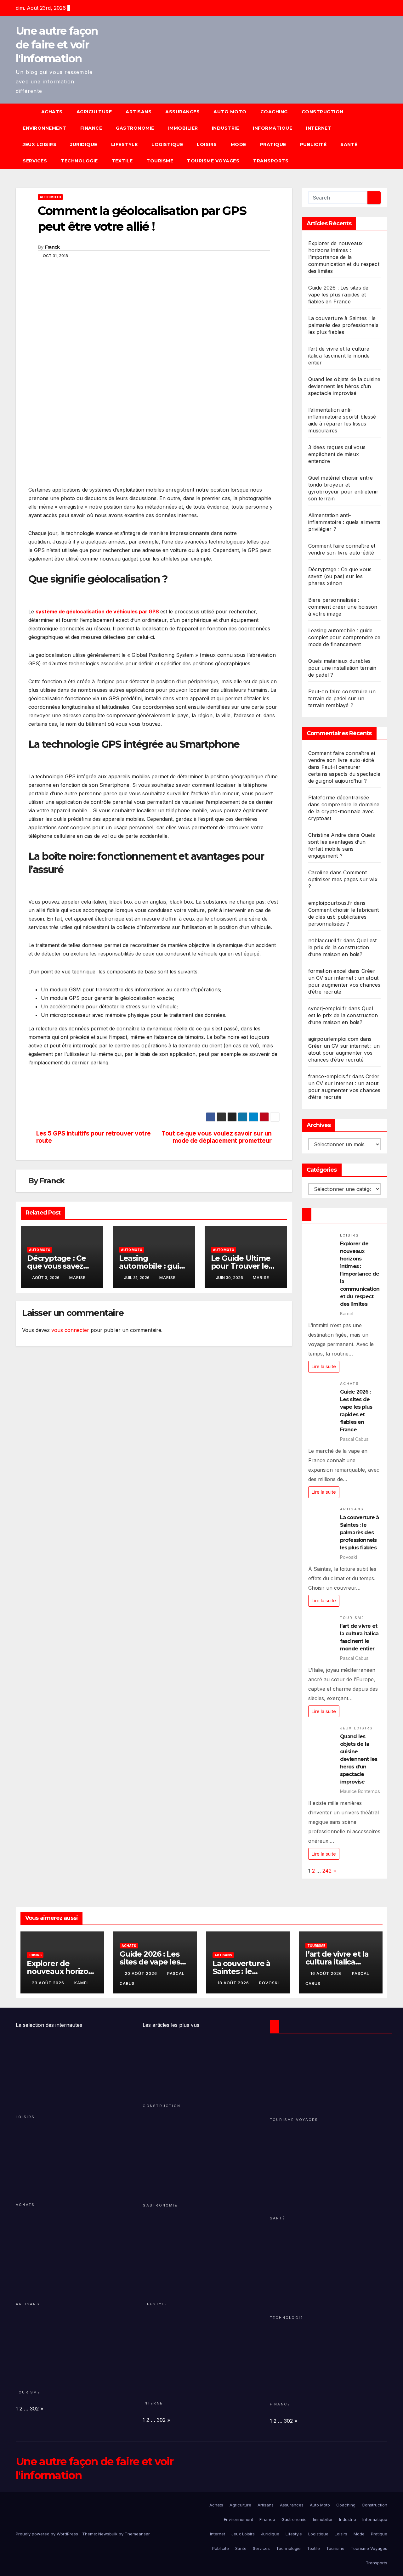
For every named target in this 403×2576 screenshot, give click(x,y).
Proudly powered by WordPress (48, 2534)
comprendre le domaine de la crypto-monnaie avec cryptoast (344, 811)
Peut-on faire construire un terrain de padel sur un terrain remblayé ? (342, 698)
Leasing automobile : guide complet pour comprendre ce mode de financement (344, 637)
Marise (77, 1278)
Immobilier (183, 128)
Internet (319, 128)
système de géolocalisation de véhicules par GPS (97, 612)
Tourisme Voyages (213, 161)
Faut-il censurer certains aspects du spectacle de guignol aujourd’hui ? (344, 774)
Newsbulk (108, 2534)
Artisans (139, 112)
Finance (91, 128)
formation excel (327, 971)
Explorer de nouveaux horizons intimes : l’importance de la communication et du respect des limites (344, 257)
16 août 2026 (327, 1973)
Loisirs (207, 144)
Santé (349, 144)
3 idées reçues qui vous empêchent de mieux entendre (337, 454)
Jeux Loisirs (40, 144)
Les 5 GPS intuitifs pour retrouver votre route (94, 1137)
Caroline (318, 872)
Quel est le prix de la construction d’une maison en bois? (343, 947)
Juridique (84, 144)
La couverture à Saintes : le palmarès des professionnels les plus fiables (343, 325)
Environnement (45, 128)
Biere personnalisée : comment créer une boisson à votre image (343, 607)
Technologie (79, 161)
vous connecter (70, 1330)
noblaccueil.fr (325, 940)
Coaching (274, 112)
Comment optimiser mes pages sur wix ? (343, 879)
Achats (52, 112)
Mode (238, 144)
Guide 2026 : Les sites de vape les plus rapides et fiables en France (338, 295)
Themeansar (137, 2534)
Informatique (272, 128)
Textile (122, 161)
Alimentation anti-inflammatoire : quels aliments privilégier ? (344, 522)
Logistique (167, 144)
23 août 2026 (49, 1983)
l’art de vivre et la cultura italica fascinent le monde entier (339, 356)
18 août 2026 (234, 1983)
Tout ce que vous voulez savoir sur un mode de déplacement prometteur (217, 1137)
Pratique (273, 144)
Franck (52, 247)
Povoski (269, 1983)
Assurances (182, 112)
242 (327, 1871)
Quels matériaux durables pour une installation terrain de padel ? (342, 668)
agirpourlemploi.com (333, 1039)
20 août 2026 (142, 1973)
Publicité (313, 144)
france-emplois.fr (329, 1076)
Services (35, 161)
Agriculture (94, 112)
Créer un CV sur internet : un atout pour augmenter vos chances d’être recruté (344, 1053)
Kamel (82, 1983)
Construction (323, 112)
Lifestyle (125, 144)
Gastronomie (135, 128)
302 (34, 2409)
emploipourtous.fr (330, 903)
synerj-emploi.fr (328, 1008)
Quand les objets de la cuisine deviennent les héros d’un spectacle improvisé (344, 386)
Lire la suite (324, 1366)
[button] (385, 136)
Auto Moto (230, 112)
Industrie (226, 128)
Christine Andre (327, 835)
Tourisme (160, 161)
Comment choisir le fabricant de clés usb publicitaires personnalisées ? (344, 917)
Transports (271, 161)
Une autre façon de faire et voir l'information (57, 45)
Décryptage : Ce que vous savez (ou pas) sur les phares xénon (340, 576)
